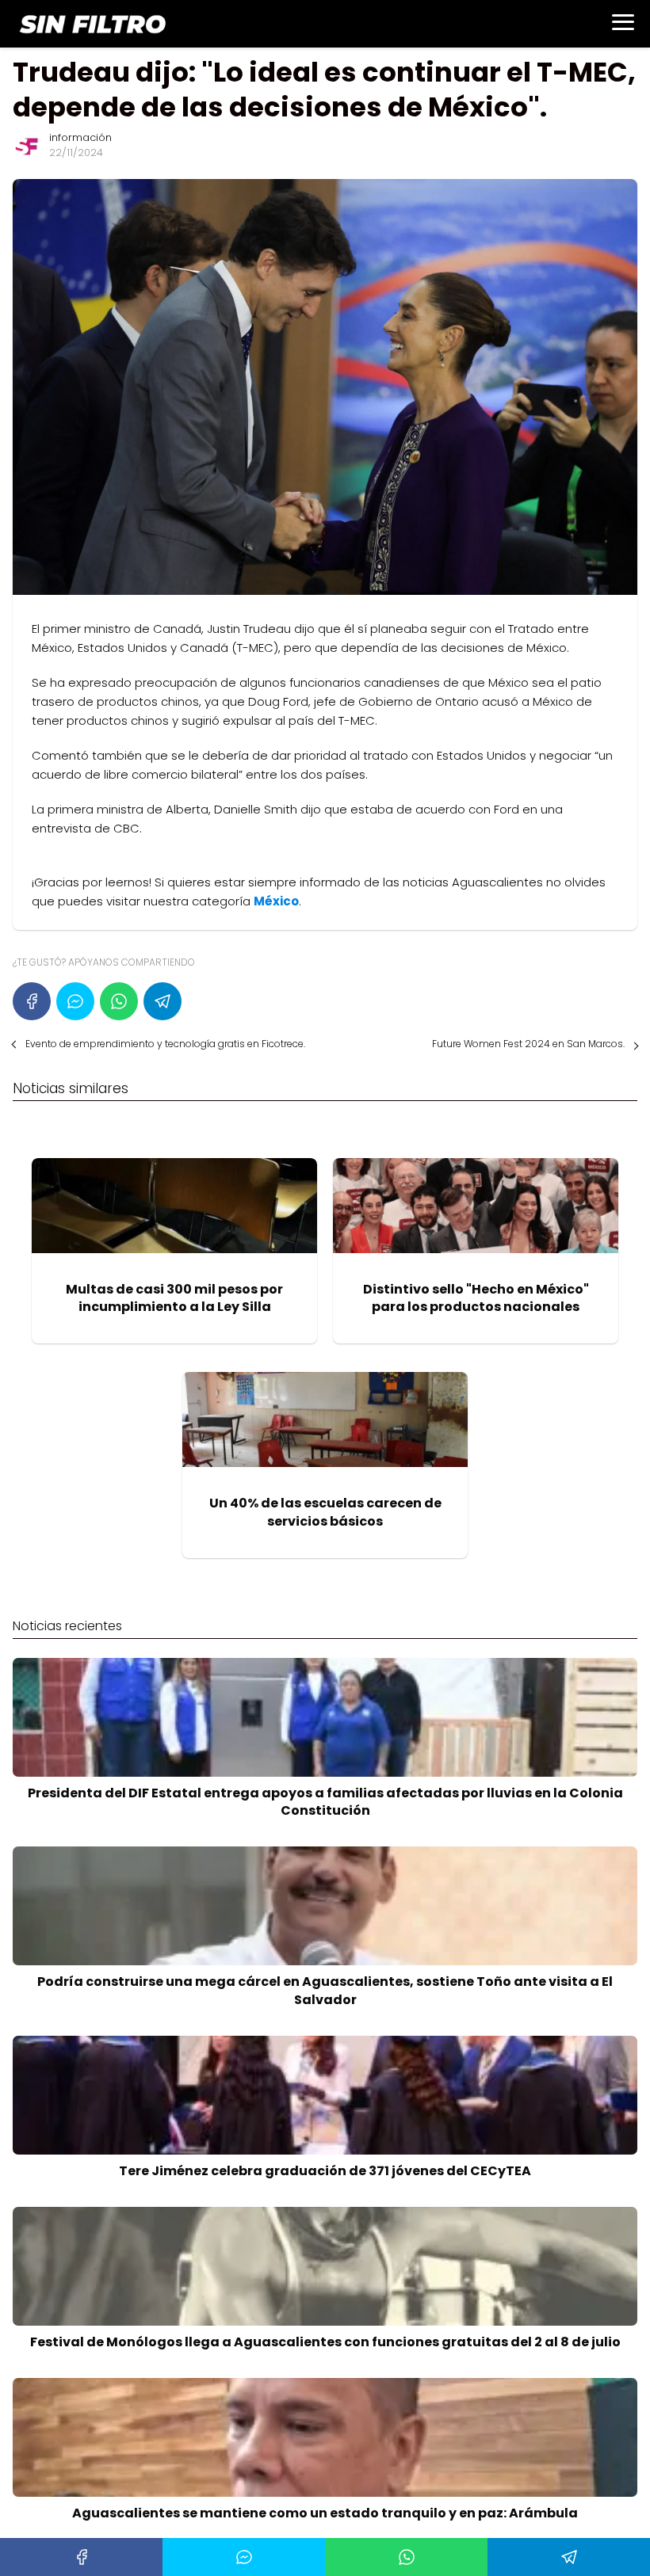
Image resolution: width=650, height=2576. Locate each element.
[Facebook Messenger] (75, 1001)
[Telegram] (162, 1001)
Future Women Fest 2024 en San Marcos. (528, 1044)
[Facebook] (32, 1001)
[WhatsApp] (119, 1001)
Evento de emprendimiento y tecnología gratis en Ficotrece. (165, 1044)
